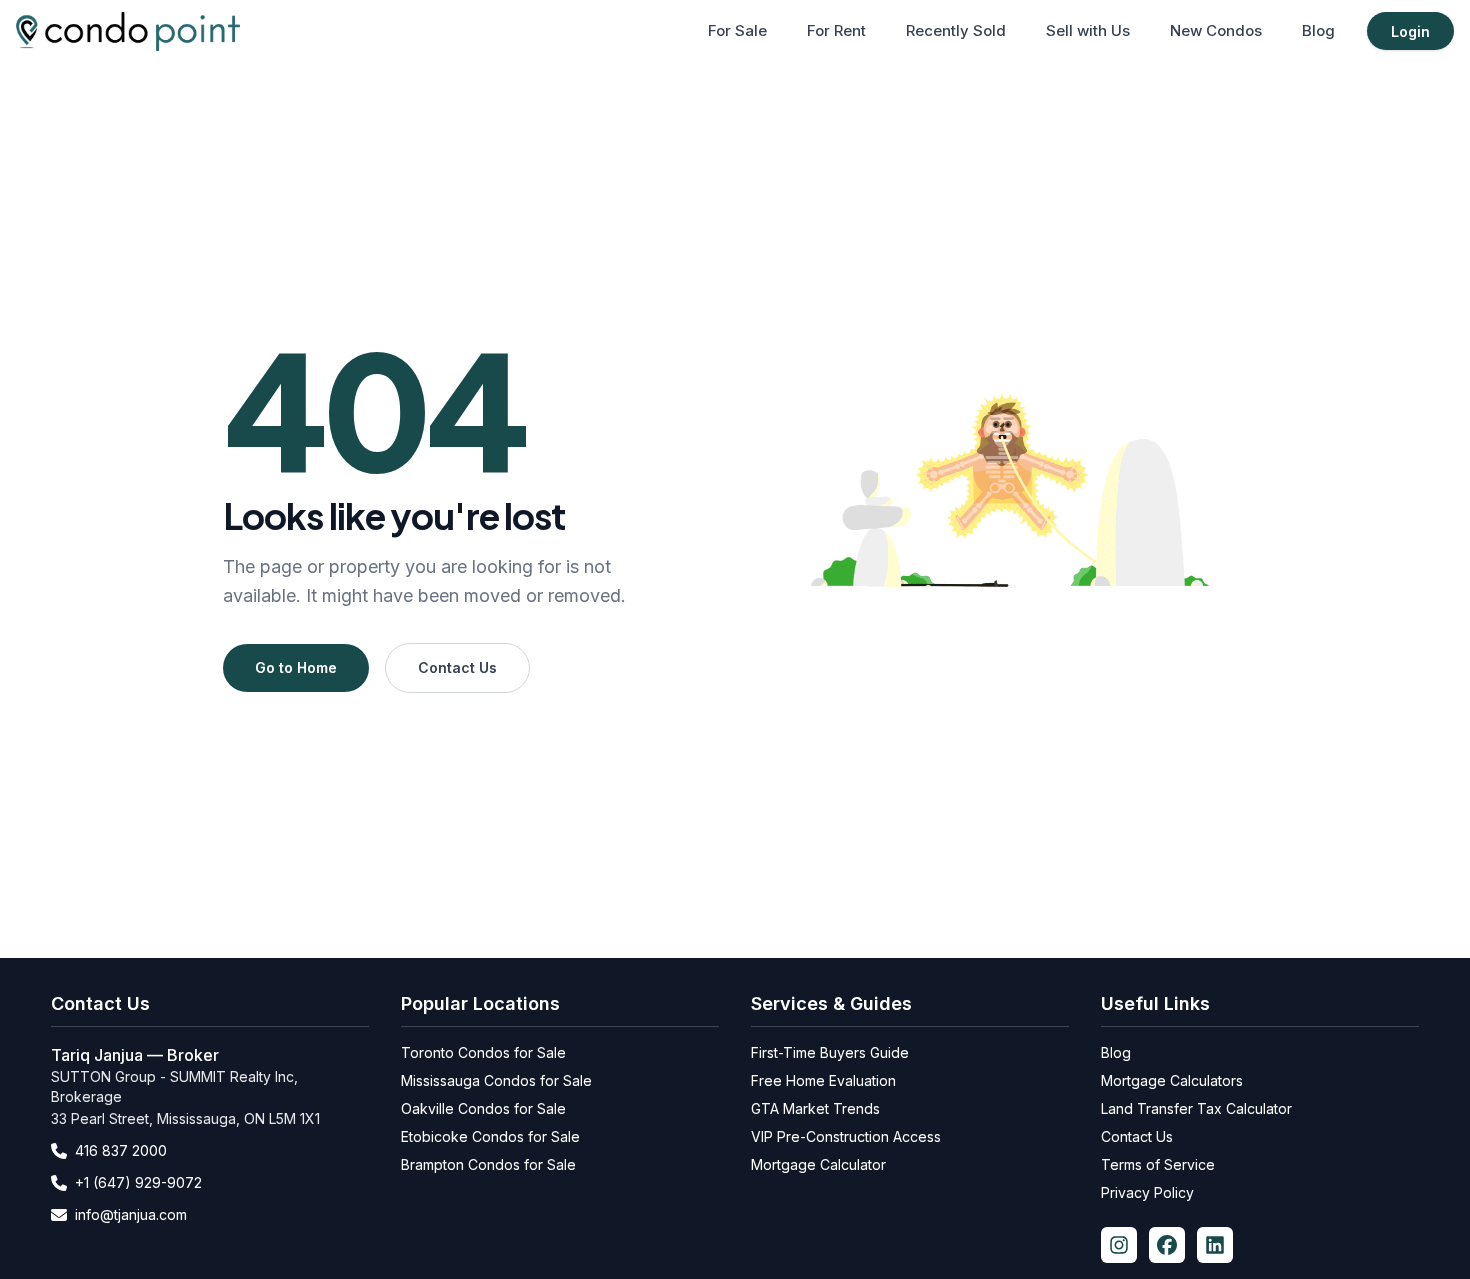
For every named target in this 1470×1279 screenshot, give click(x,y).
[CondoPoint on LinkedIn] (1215, 1245)
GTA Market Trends (815, 1108)
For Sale (737, 30)
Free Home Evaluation (823, 1080)
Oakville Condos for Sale (483, 1108)
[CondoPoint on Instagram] (1119, 1245)
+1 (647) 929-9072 (138, 1182)
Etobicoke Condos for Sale (490, 1136)
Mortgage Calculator (818, 1164)
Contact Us (457, 667)
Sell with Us (1088, 30)
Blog (1318, 30)
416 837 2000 (121, 1150)
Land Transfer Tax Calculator (1196, 1108)
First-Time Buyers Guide (830, 1052)
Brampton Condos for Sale (488, 1164)
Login (1410, 31)
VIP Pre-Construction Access (846, 1136)
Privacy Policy (1147, 1192)
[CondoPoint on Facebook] (1167, 1245)
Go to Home (296, 667)
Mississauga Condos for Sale (496, 1080)
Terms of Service (1158, 1164)
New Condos (1216, 30)
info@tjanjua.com (131, 1214)
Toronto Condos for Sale (483, 1052)
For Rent (836, 30)
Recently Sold (956, 30)
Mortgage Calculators (1172, 1080)
